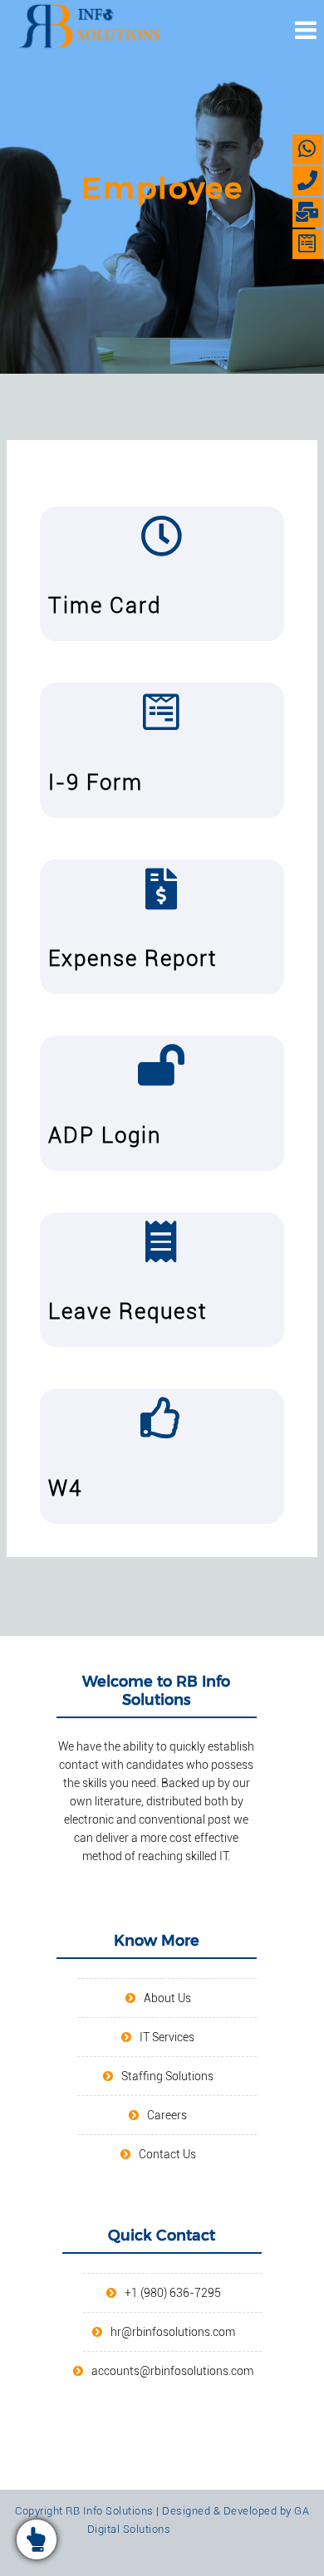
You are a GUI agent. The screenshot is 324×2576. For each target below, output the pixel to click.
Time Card (105, 605)
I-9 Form (96, 782)
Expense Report (133, 958)
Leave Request (128, 1311)
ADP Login (105, 1135)
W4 (65, 1488)
